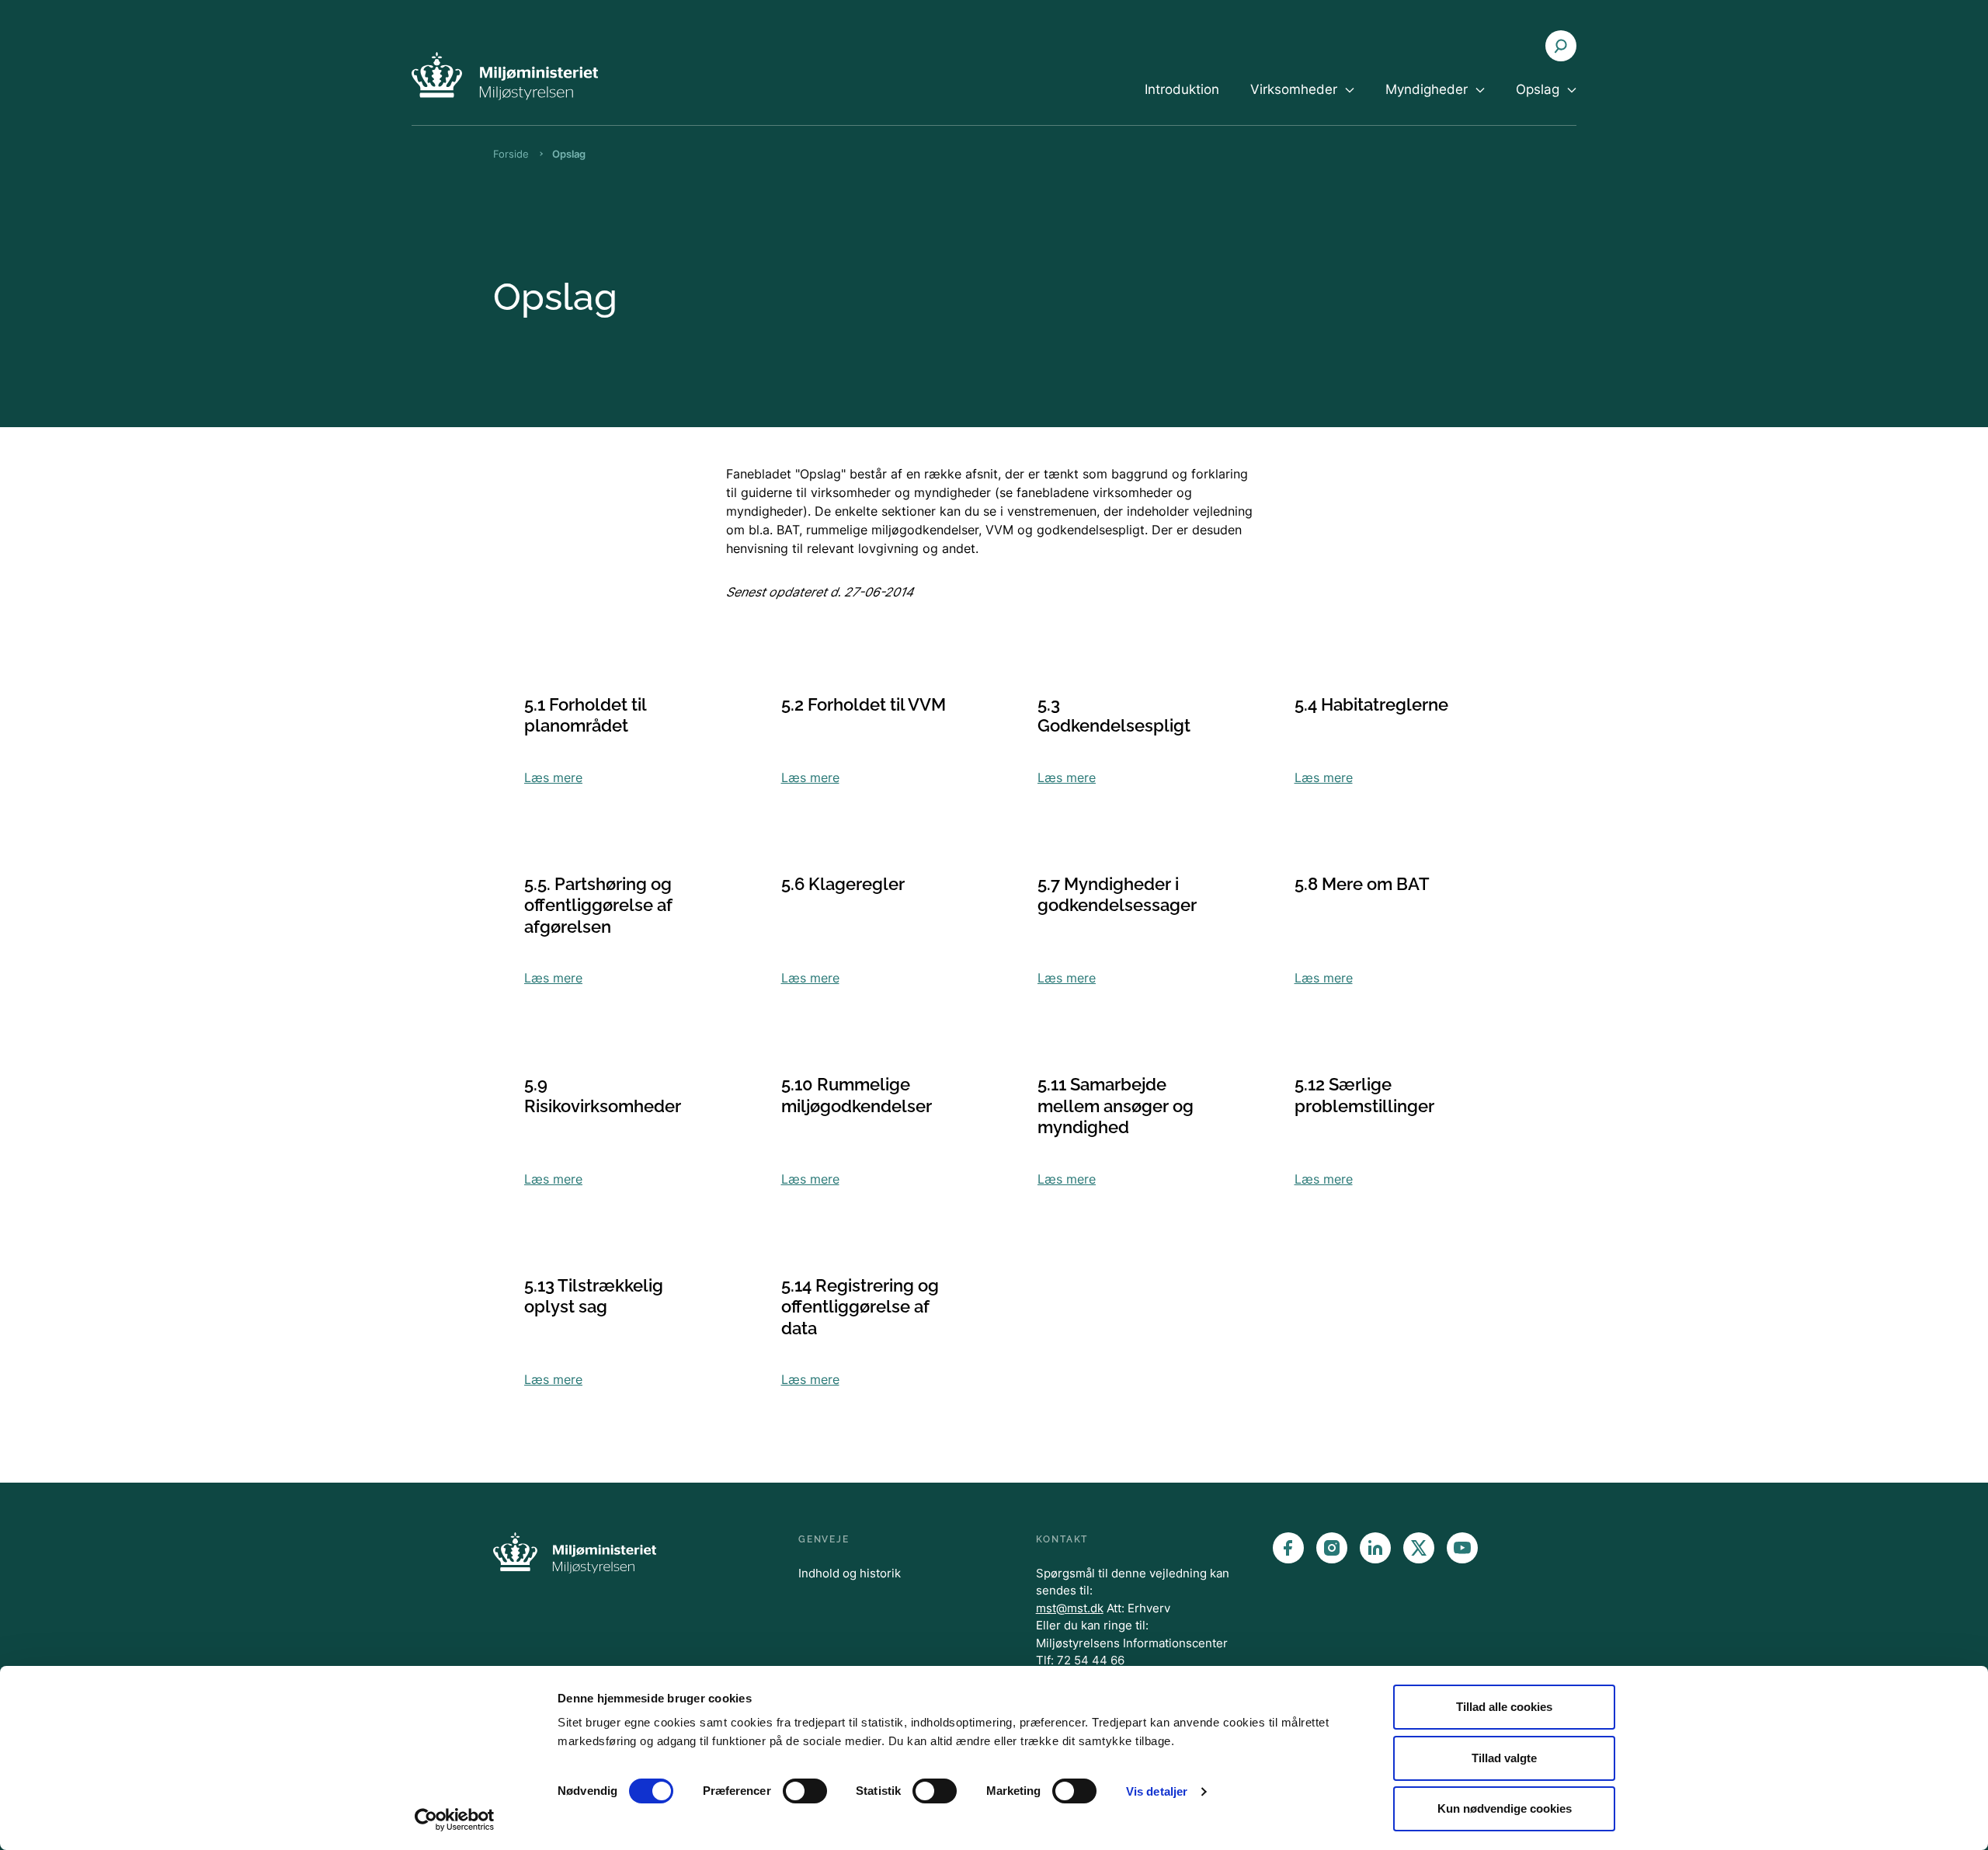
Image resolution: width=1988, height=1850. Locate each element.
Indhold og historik (850, 1573)
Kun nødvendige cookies (1505, 1808)
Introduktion (1182, 89)
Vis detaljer (1157, 1791)
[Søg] (1561, 46)
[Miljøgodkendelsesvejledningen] (505, 76)
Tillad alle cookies (1504, 1707)
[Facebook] (1288, 1548)
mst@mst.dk (1070, 1608)
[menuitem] (1182, 103)
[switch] (805, 1791)
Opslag (569, 154)
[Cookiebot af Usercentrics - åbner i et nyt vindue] (455, 1820)
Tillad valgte (1504, 1758)
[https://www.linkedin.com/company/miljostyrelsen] (1375, 1548)
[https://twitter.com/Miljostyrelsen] (1419, 1548)
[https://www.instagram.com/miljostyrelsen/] (1332, 1548)
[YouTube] (1462, 1548)
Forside (511, 154)
